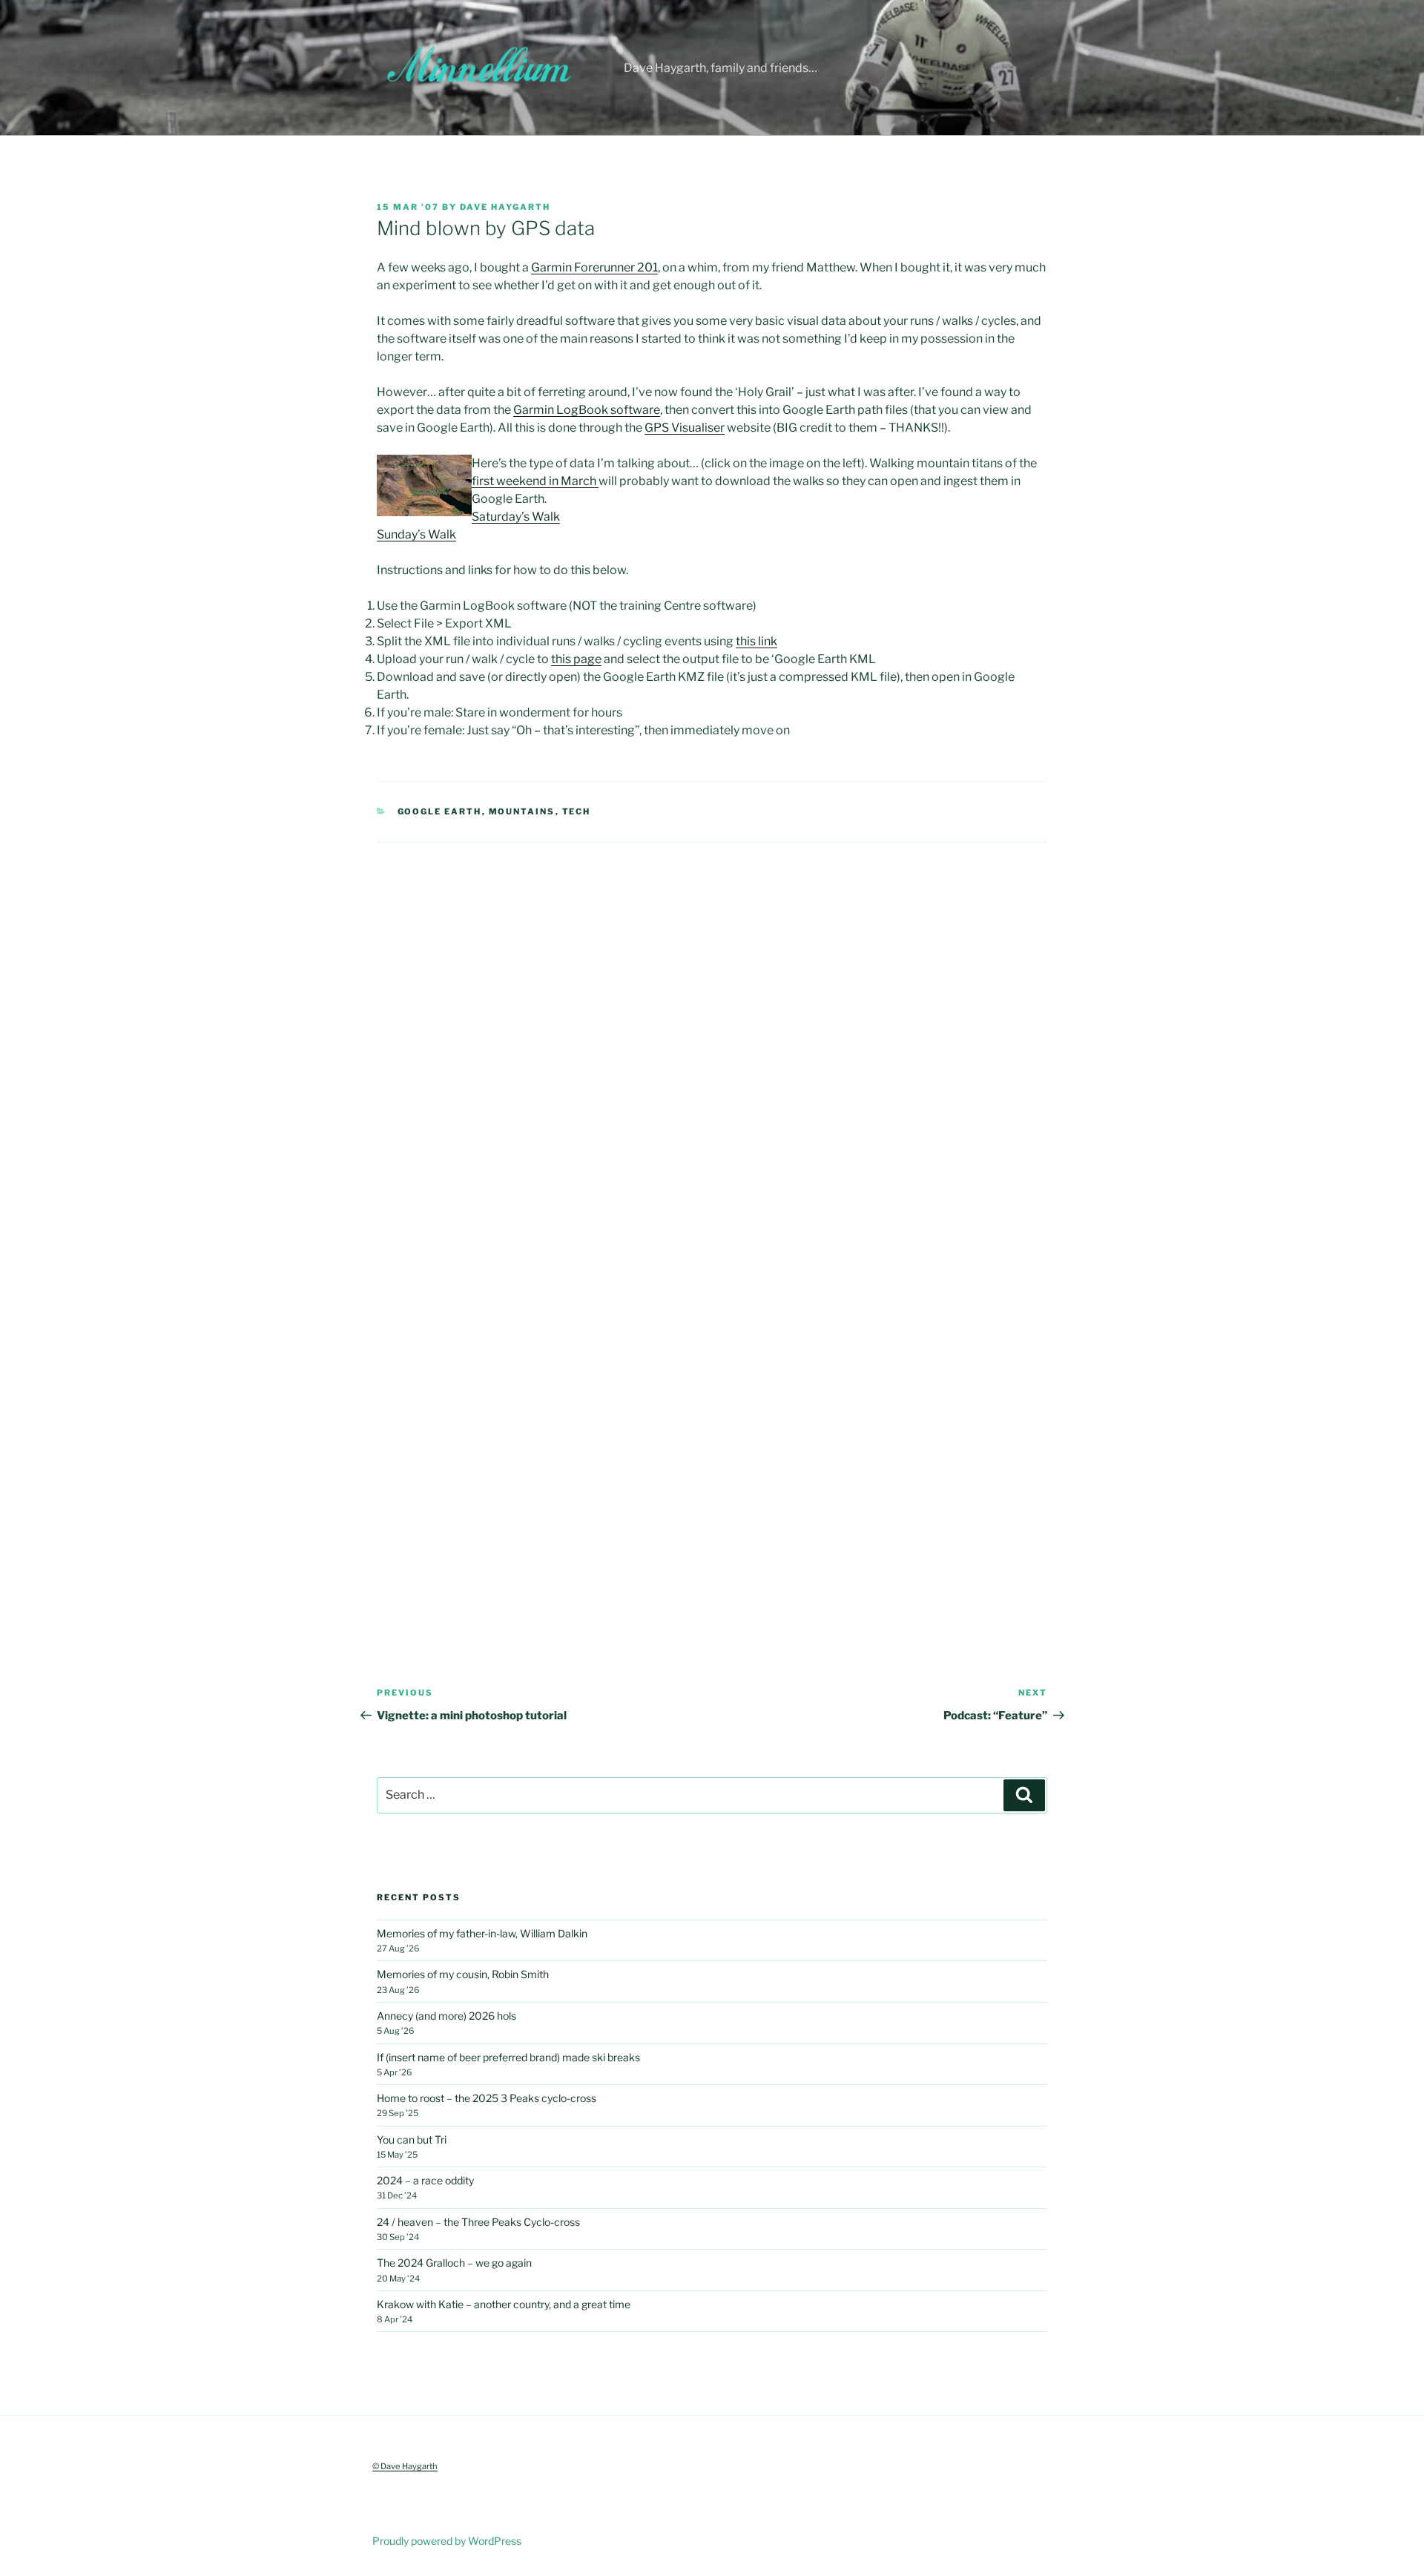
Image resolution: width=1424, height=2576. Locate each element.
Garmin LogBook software (587, 410)
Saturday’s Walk (516, 517)
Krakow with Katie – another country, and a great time (504, 2304)
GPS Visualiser (685, 428)
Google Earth (440, 811)
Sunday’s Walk (416, 534)
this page (576, 659)
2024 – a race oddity (425, 2180)
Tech (577, 811)
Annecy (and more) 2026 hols (446, 2016)
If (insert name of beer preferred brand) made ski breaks (508, 2057)
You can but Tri (412, 2139)
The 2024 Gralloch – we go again (454, 2263)
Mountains (522, 811)
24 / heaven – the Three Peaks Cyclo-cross (478, 2222)
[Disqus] (712, 1028)
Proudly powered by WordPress (447, 2541)
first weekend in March (535, 481)
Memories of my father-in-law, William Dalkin (482, 1933)
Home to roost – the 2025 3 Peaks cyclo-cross (487, 2098)
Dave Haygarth (505, 207)
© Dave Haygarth (405, 2466)
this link (756, 641)
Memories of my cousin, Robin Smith (463, 1974)
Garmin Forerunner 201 (594, 267)
